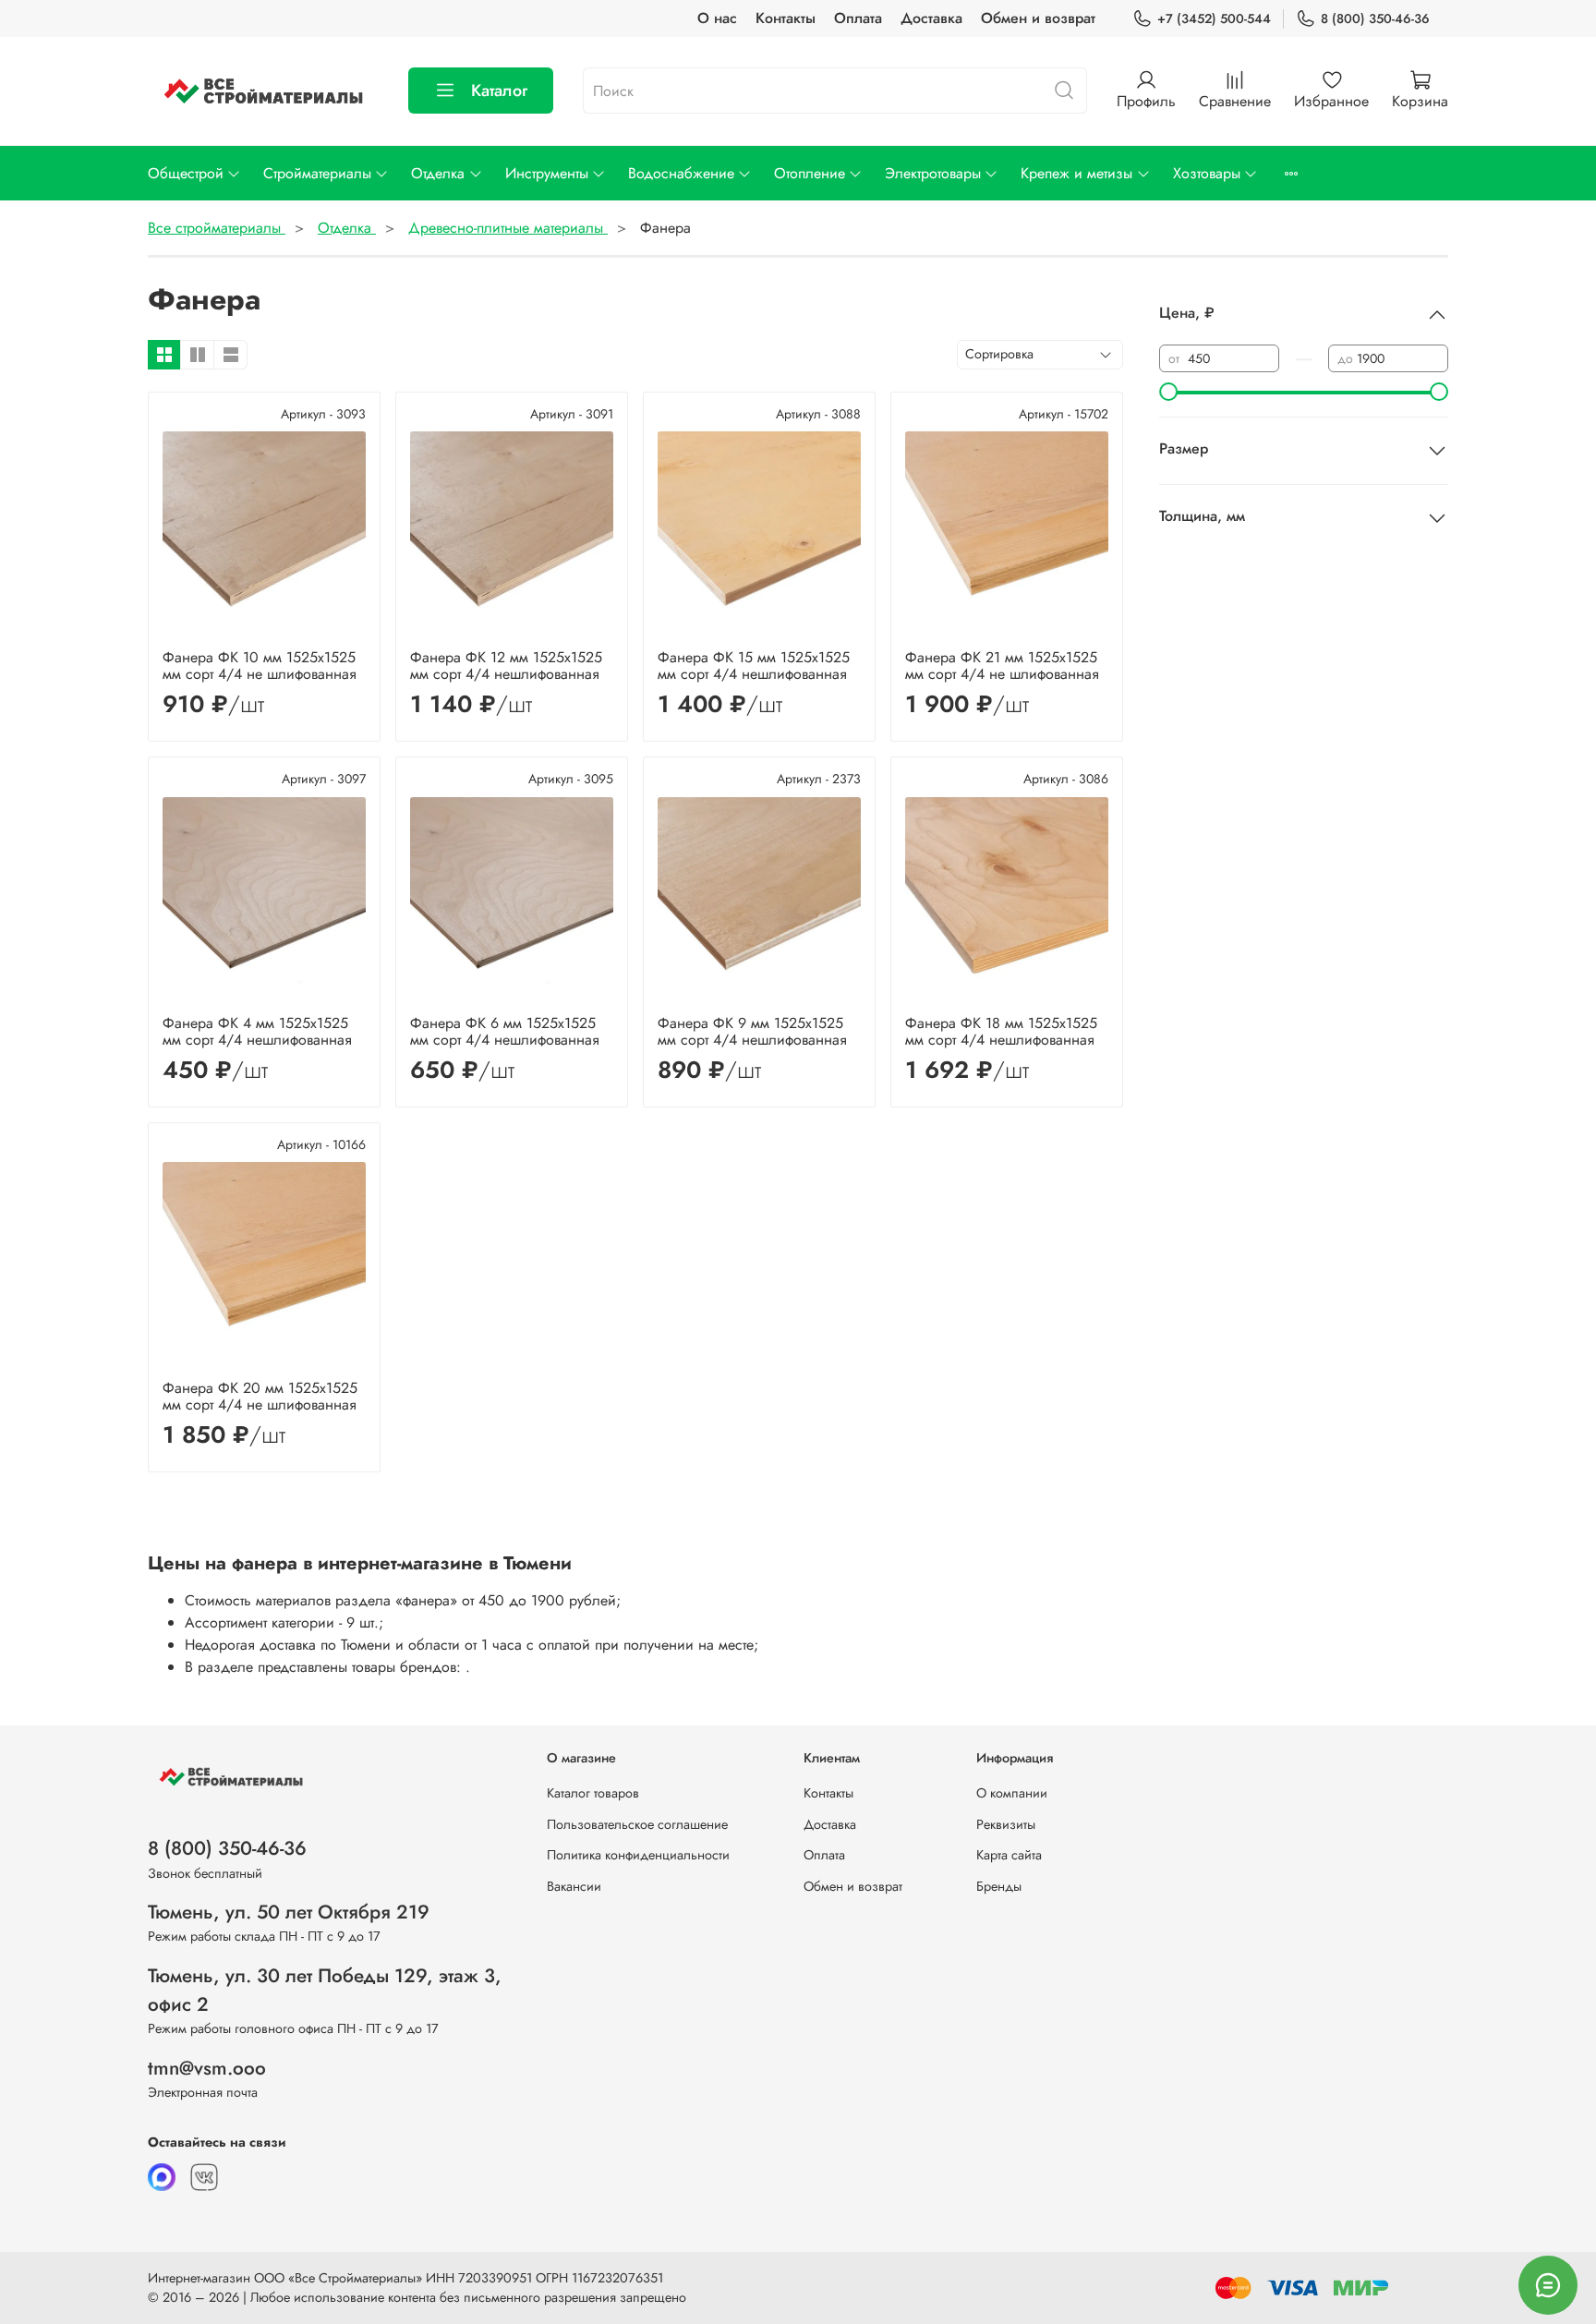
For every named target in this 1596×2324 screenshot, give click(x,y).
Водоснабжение (681, 173)
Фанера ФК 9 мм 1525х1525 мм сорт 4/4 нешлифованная (752, 1031)
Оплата (858, 18)
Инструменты (547, 173)
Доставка (931, 18)
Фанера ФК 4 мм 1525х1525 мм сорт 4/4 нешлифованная (257, 1031)
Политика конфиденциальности (638, 1855)
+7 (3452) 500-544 (1214, 18)
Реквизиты (1006, 1824)
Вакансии (574, 1886)
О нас (717, 18)
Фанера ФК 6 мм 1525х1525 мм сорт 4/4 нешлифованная (505, 1031)
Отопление (810, 173)
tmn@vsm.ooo (207, 2068)
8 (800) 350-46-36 (1375, 18)
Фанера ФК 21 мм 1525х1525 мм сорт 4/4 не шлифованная (1002, 666)
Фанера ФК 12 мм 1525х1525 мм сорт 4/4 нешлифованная (506, 666)
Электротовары (933, 173)
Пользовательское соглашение (637, 1824)
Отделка (438, 173)
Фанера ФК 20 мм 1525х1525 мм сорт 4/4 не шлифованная (260, 1396)
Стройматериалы (317, 173)
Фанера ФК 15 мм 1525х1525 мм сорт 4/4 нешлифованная (754, 666)
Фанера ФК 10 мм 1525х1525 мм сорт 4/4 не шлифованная (260, 666)
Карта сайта (1009, 1855)
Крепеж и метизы (1076, 173)
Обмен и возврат (1038, 18)
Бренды (999, 1886)
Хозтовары (1207, 173)
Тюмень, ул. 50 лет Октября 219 (289, 1912)
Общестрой (186, 173)
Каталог (499, 91)
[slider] (1168, 392)
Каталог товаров (593, 1793)
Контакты (786, 18)
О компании (1012, 1793)
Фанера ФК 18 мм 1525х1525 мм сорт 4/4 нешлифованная (1001, 1031)
